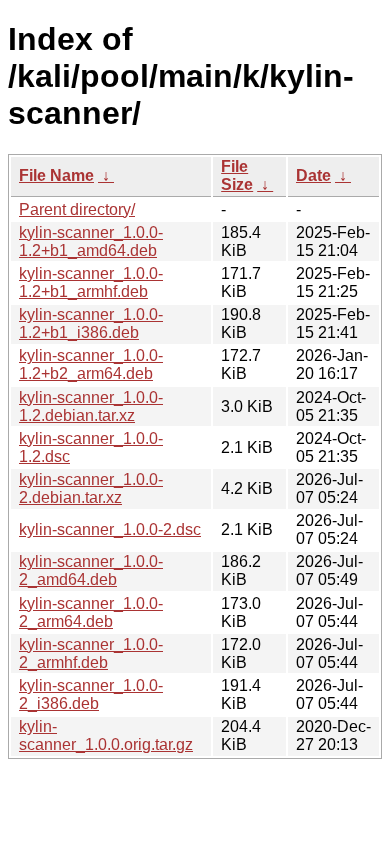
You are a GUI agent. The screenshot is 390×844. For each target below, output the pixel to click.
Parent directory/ (77, 209)
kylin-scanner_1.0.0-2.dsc (110, 529)
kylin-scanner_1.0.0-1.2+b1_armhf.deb (91, 282)
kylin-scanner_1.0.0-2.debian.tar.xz (91, 488)
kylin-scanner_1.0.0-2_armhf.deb (91, 653)
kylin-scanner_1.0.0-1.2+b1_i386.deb (91, 323)
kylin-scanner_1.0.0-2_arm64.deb (91, 612)
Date (313, 175)
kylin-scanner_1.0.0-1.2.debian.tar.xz (91, 406)
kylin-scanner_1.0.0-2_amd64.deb (91, 570)
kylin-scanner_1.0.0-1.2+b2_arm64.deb (91, 364)
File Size (237, 175)
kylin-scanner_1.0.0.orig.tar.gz (106, 735)
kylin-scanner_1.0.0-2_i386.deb (91, 694)
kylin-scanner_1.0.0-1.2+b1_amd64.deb (91, 241)
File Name (56, 175)
